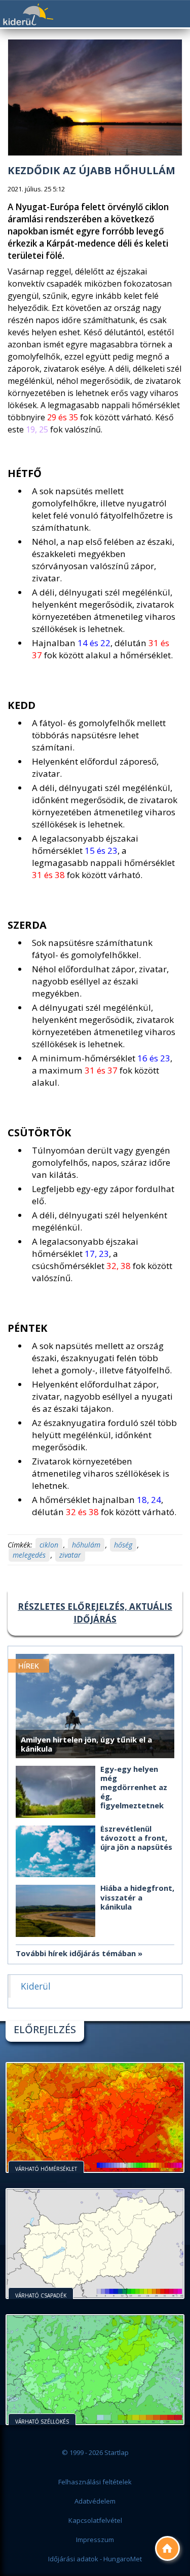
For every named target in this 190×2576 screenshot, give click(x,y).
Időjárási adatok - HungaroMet (95, 2559)
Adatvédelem (95, 2501)
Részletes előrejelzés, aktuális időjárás (95, 1613)
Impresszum (95, 2540)
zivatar (70, 1555)
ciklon (49, 1545)
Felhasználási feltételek (95, 2482)
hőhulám (86, 1545)
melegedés (29, 1555)
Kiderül (28, 14)
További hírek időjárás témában (76, 1953)
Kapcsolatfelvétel (95, 2520)
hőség (123, 1545)
